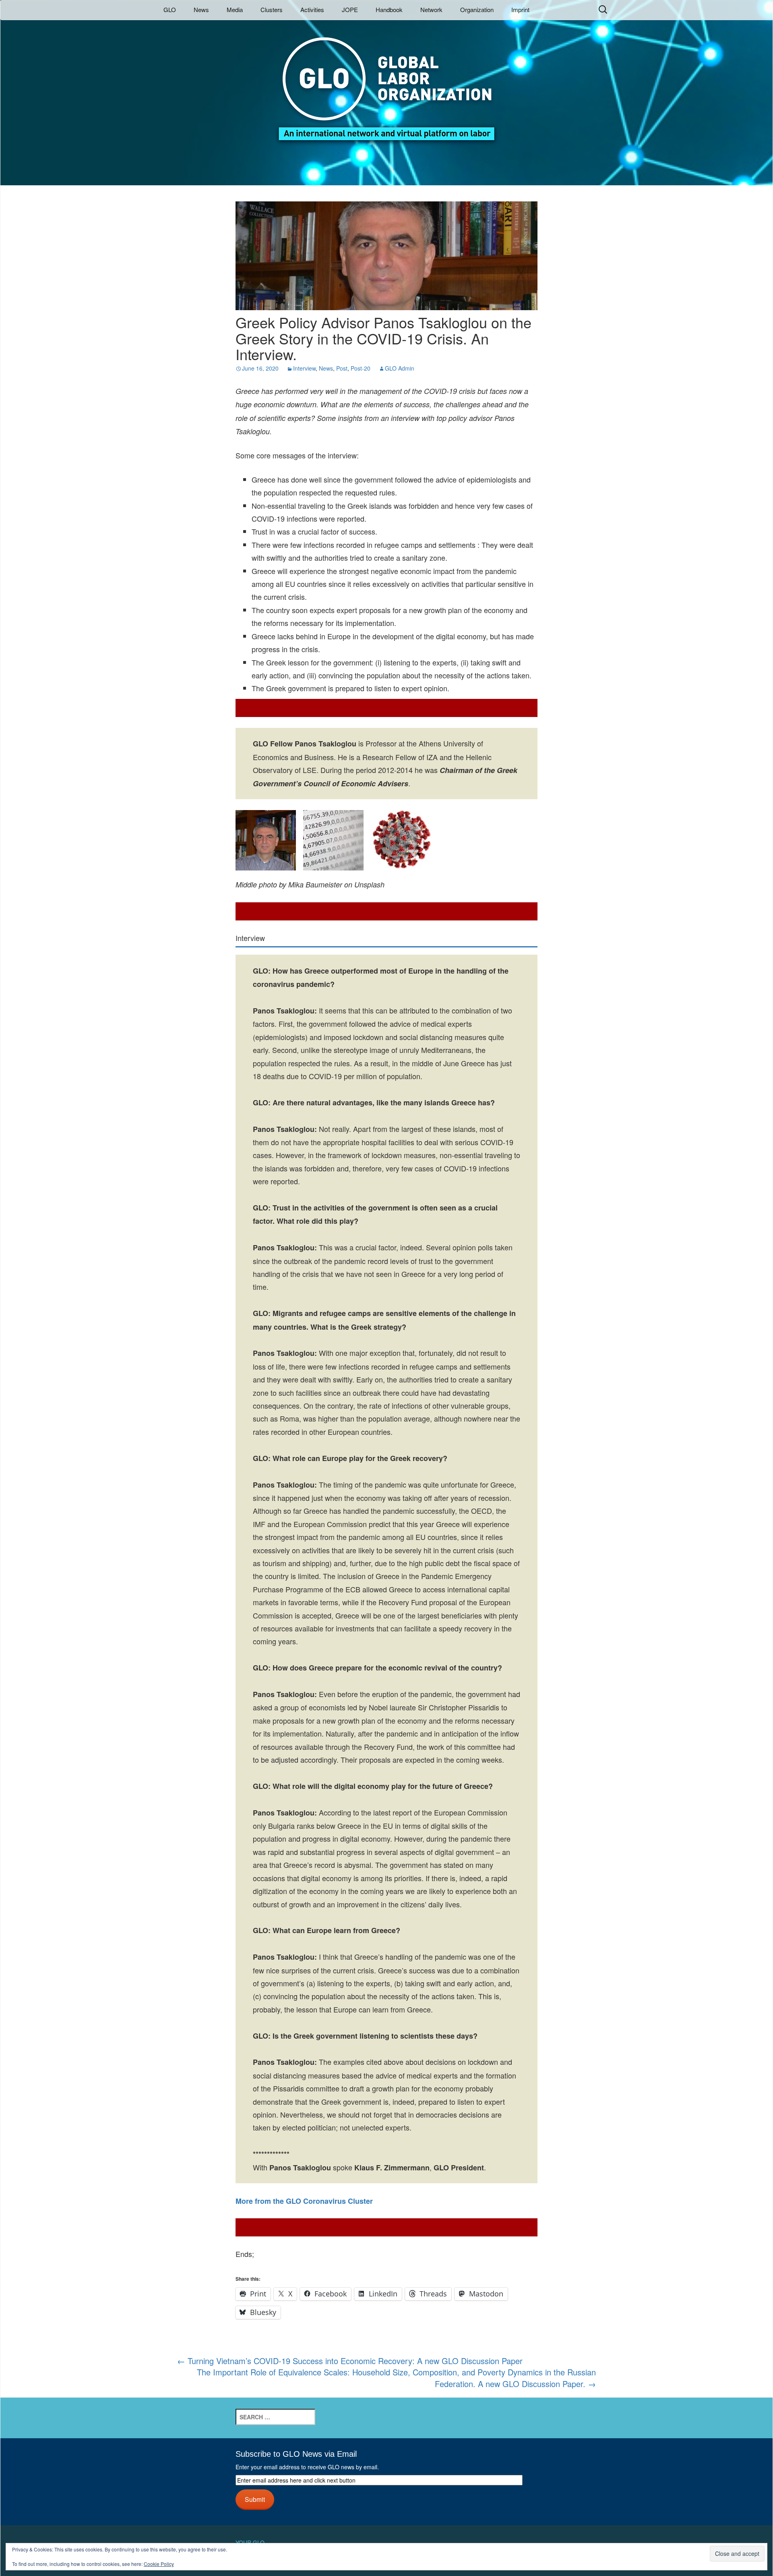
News (201, 9)
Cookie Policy (159, 2564)
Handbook (389, 9)
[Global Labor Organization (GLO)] (386, 83)
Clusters (272, 9)
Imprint (520, 9)
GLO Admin (400, 368)
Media (235, 9)
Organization (477, 9)
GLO (170, 9)
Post (342, 368)
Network (431, 9)
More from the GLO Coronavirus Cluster (304, 2201)
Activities (312, 9)
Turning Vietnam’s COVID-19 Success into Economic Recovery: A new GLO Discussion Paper (350, 2361)
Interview (304, 368)
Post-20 (361, 368)
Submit (255, 2499)
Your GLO (250, 2543)
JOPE (350, 9)
